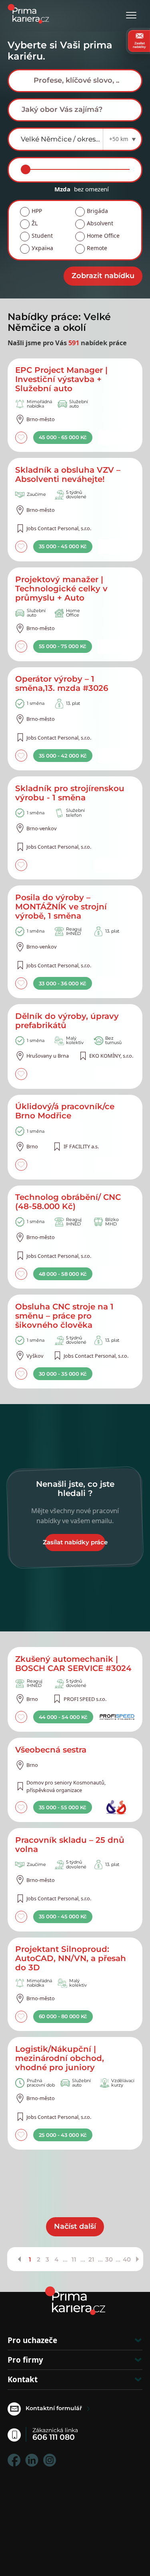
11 (74, 2259)
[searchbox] (81, 80)
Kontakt (23, 2379)
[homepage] (75, 2301)
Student (42, 236)
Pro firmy (25, 2360)
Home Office (103, 236)
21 (91, 2259)
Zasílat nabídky (139, 45)
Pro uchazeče (32, 2340)
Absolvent (100, 223)
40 (127, 2259)
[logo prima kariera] (28, 13)
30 (109, 2259)
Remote (97, 248)
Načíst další (75, 2226)
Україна (42, 248)
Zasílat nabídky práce (75, 1542)
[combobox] (75, 81)
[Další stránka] (137, 2259)
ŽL (35, 223)
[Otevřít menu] (131, 16)
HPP (37, 211)
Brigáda (97, 211)
